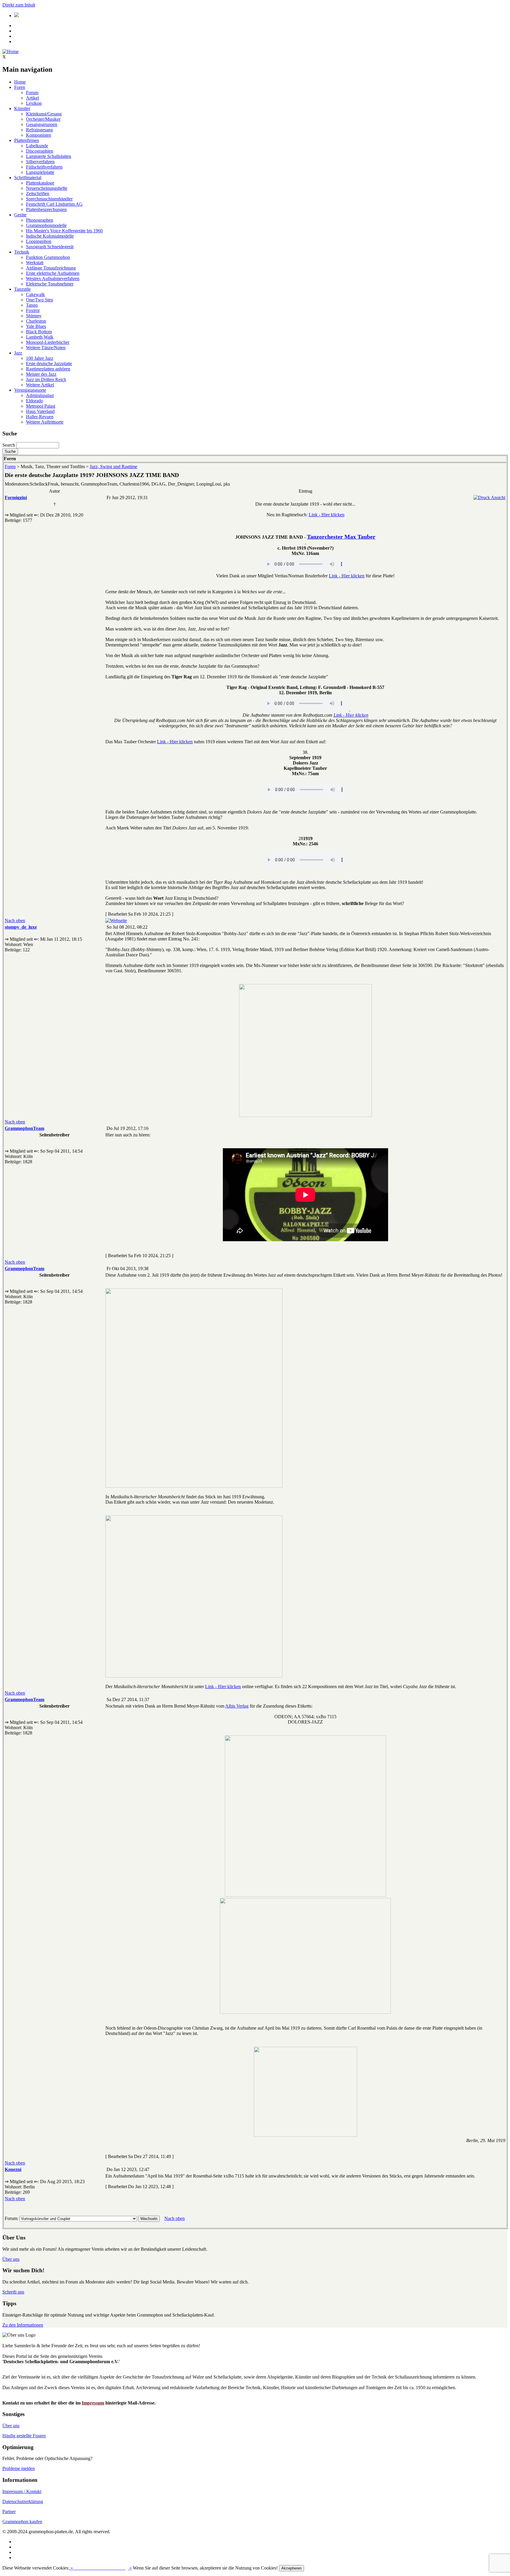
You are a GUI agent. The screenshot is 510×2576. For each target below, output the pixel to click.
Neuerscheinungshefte (47, 188)
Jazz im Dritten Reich (46, 379)
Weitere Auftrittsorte (45, 422)
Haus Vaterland (40, 411)
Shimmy (34, 316)
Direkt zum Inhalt (19, 5)
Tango (32, 305)
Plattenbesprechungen (46, 209)
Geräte (20, 215)
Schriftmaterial (28, 178)
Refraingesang (39, 130)
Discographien (40, 151)
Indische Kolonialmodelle (50, 236)
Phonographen (40, 220)
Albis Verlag (237, 1706)
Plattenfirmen (27, 140)
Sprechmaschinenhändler (49, 199)
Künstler (22, 108)
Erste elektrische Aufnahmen (53, 273)
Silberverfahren (40, 162)
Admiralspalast (40, 395)
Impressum (93, 2403)
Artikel (32, 98)
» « (100, 2568)
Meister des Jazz (41, 374)
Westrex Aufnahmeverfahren (53, 278)
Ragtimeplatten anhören (48, 369)
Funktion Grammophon (48, 257)
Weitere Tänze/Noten (46, 348)
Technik (22, 252)
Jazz (18, 353)
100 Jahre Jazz (40, 358)
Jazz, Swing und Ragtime (113, 467)
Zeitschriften (38, 193)
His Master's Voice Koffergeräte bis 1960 (64, 231)
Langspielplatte (40, 172)
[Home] (10, 52)
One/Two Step (40, 300)
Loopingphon (39, 241)
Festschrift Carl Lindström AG (54, 204)
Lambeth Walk (40, 337)
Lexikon (34, 103)
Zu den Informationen (23, 2325)
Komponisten (39, 135)
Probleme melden (19, 2468)
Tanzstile (22, 289)
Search (9, 445)
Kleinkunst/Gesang (44, 114)
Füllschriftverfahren (44, 167)
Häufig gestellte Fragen (24, 2436)
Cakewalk (35, 294)
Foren (20, 87)
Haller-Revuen (40, 417)
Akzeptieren (291, 2568)
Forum (32, 93)
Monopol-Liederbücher (48, 342)
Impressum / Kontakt (22, 2491)
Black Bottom (39, 332)
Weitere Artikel (40, 385)
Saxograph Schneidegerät (50, 247)
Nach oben (15, 921)
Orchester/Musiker (43, 119)
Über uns (11, 2259)
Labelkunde (37, 146)
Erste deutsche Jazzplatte (49, 364)
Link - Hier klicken (327, 515)
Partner (9, 2512)
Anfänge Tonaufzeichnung (51, 268)
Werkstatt (35, 263)
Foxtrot (33, 310)
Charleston (36, 321)
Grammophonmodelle (46, 225)
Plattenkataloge (40, 183)
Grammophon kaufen (22, 2522)
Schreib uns (13, 2292)
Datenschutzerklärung (23, 2501)
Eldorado (35, 401)
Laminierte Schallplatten (49, 156)
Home (20, 82)
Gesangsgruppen (42, 124)
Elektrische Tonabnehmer (50, 284)
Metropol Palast (41, 406)
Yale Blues (36, 326)
